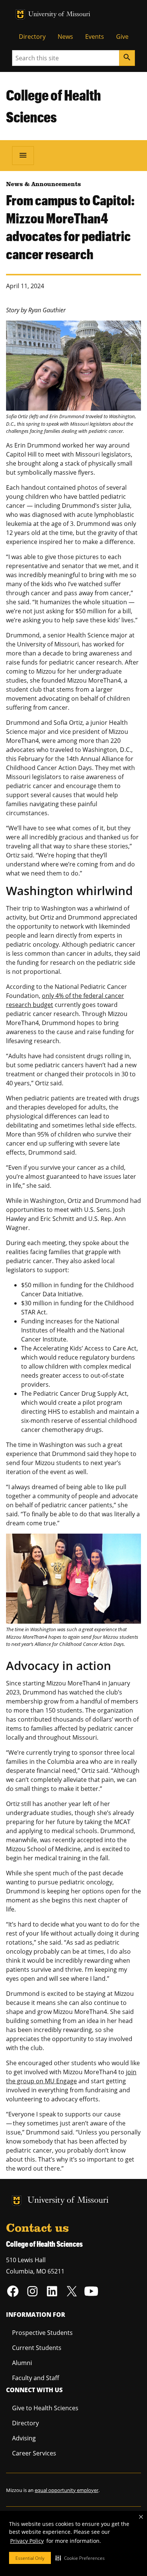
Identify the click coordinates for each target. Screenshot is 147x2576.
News (65, 37)
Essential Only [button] (30, 2558)
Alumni (22, 2363)
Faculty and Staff (36, 2378)
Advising (24, 2438)
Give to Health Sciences (45, 2408)
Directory (32, 37)
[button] (80, 2558)
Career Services (34, 2453)
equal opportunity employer (67, 2490)
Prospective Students (42, 2333)
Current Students (37, 2348)
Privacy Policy (27, 2541)
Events (95, 37)
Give (122, 37)
